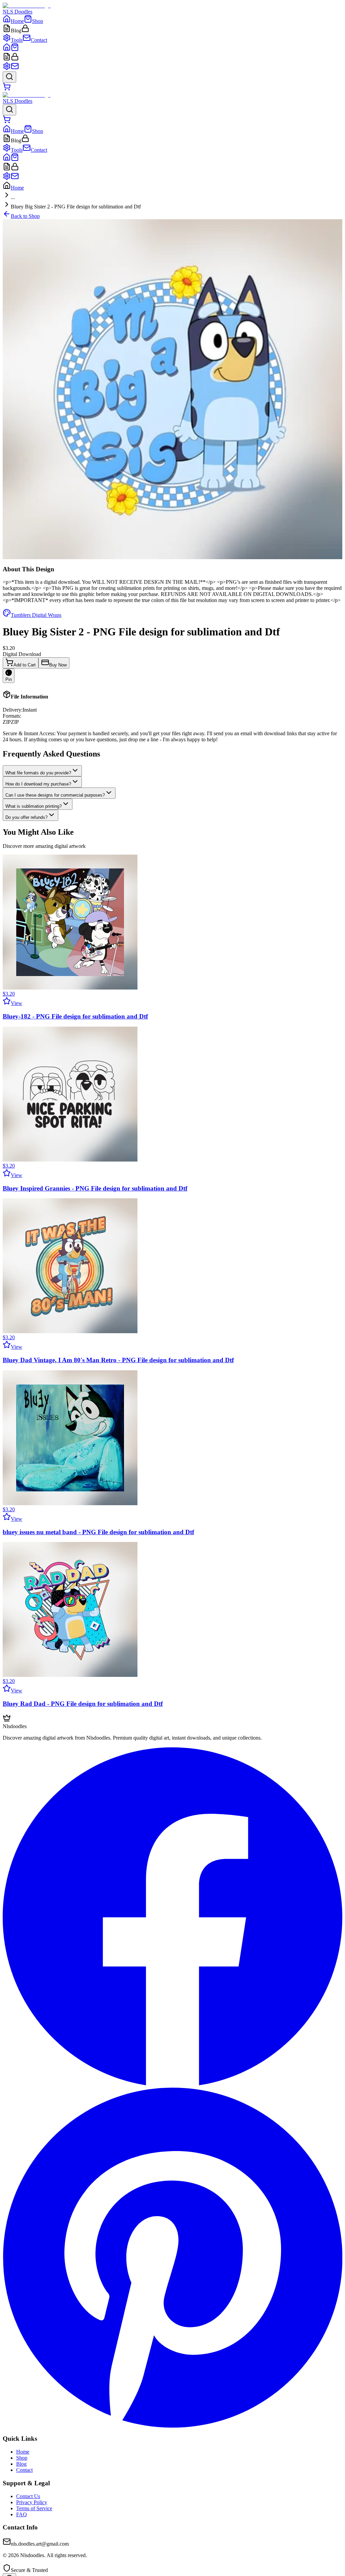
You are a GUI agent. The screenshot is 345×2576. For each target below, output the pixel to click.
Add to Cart (25, 665)
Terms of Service (34, 2508)
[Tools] (7, 68)
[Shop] (15, 49)
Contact (24, 2470)
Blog (21, 2464)
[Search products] (9, 77)
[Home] (7, 49)
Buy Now (58, 665)
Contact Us (28, 2496)
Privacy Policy (32, 2502)
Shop (22, 2458)
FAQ (22, 2514)
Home (17, 188)
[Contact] (15, 68)
